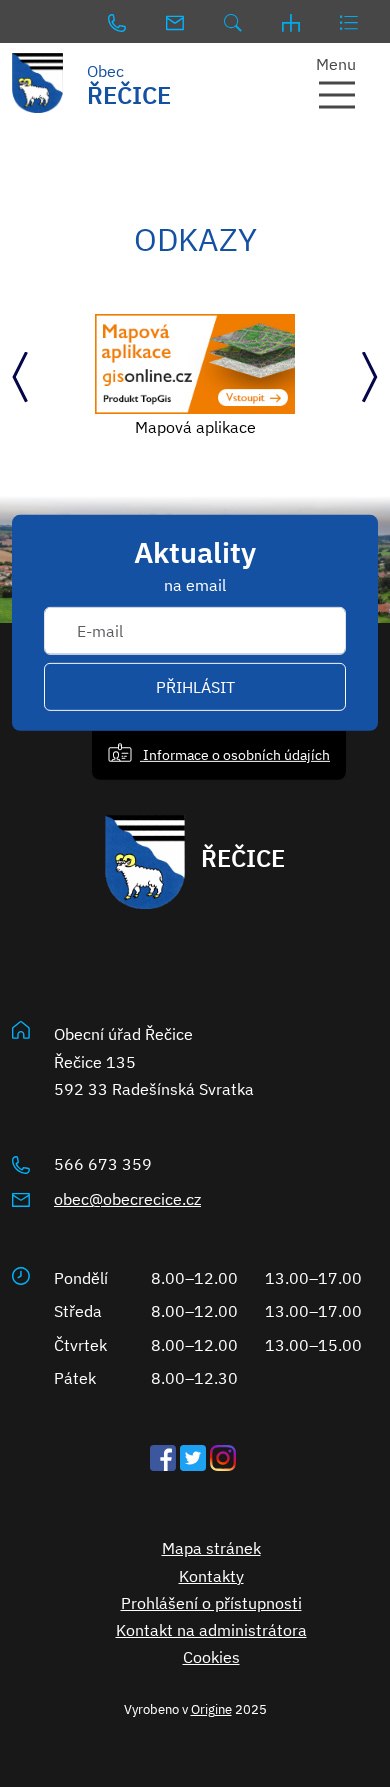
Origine (211, 1709)
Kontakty (211, 1576)
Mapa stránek (211, 1548)
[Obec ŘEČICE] (49, 83)
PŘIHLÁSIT (195, 687)
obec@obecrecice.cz (127, 1199)
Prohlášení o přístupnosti (211, 1603)
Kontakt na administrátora (211, 1630)
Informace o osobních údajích (235, 754)
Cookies (211, 1657)
